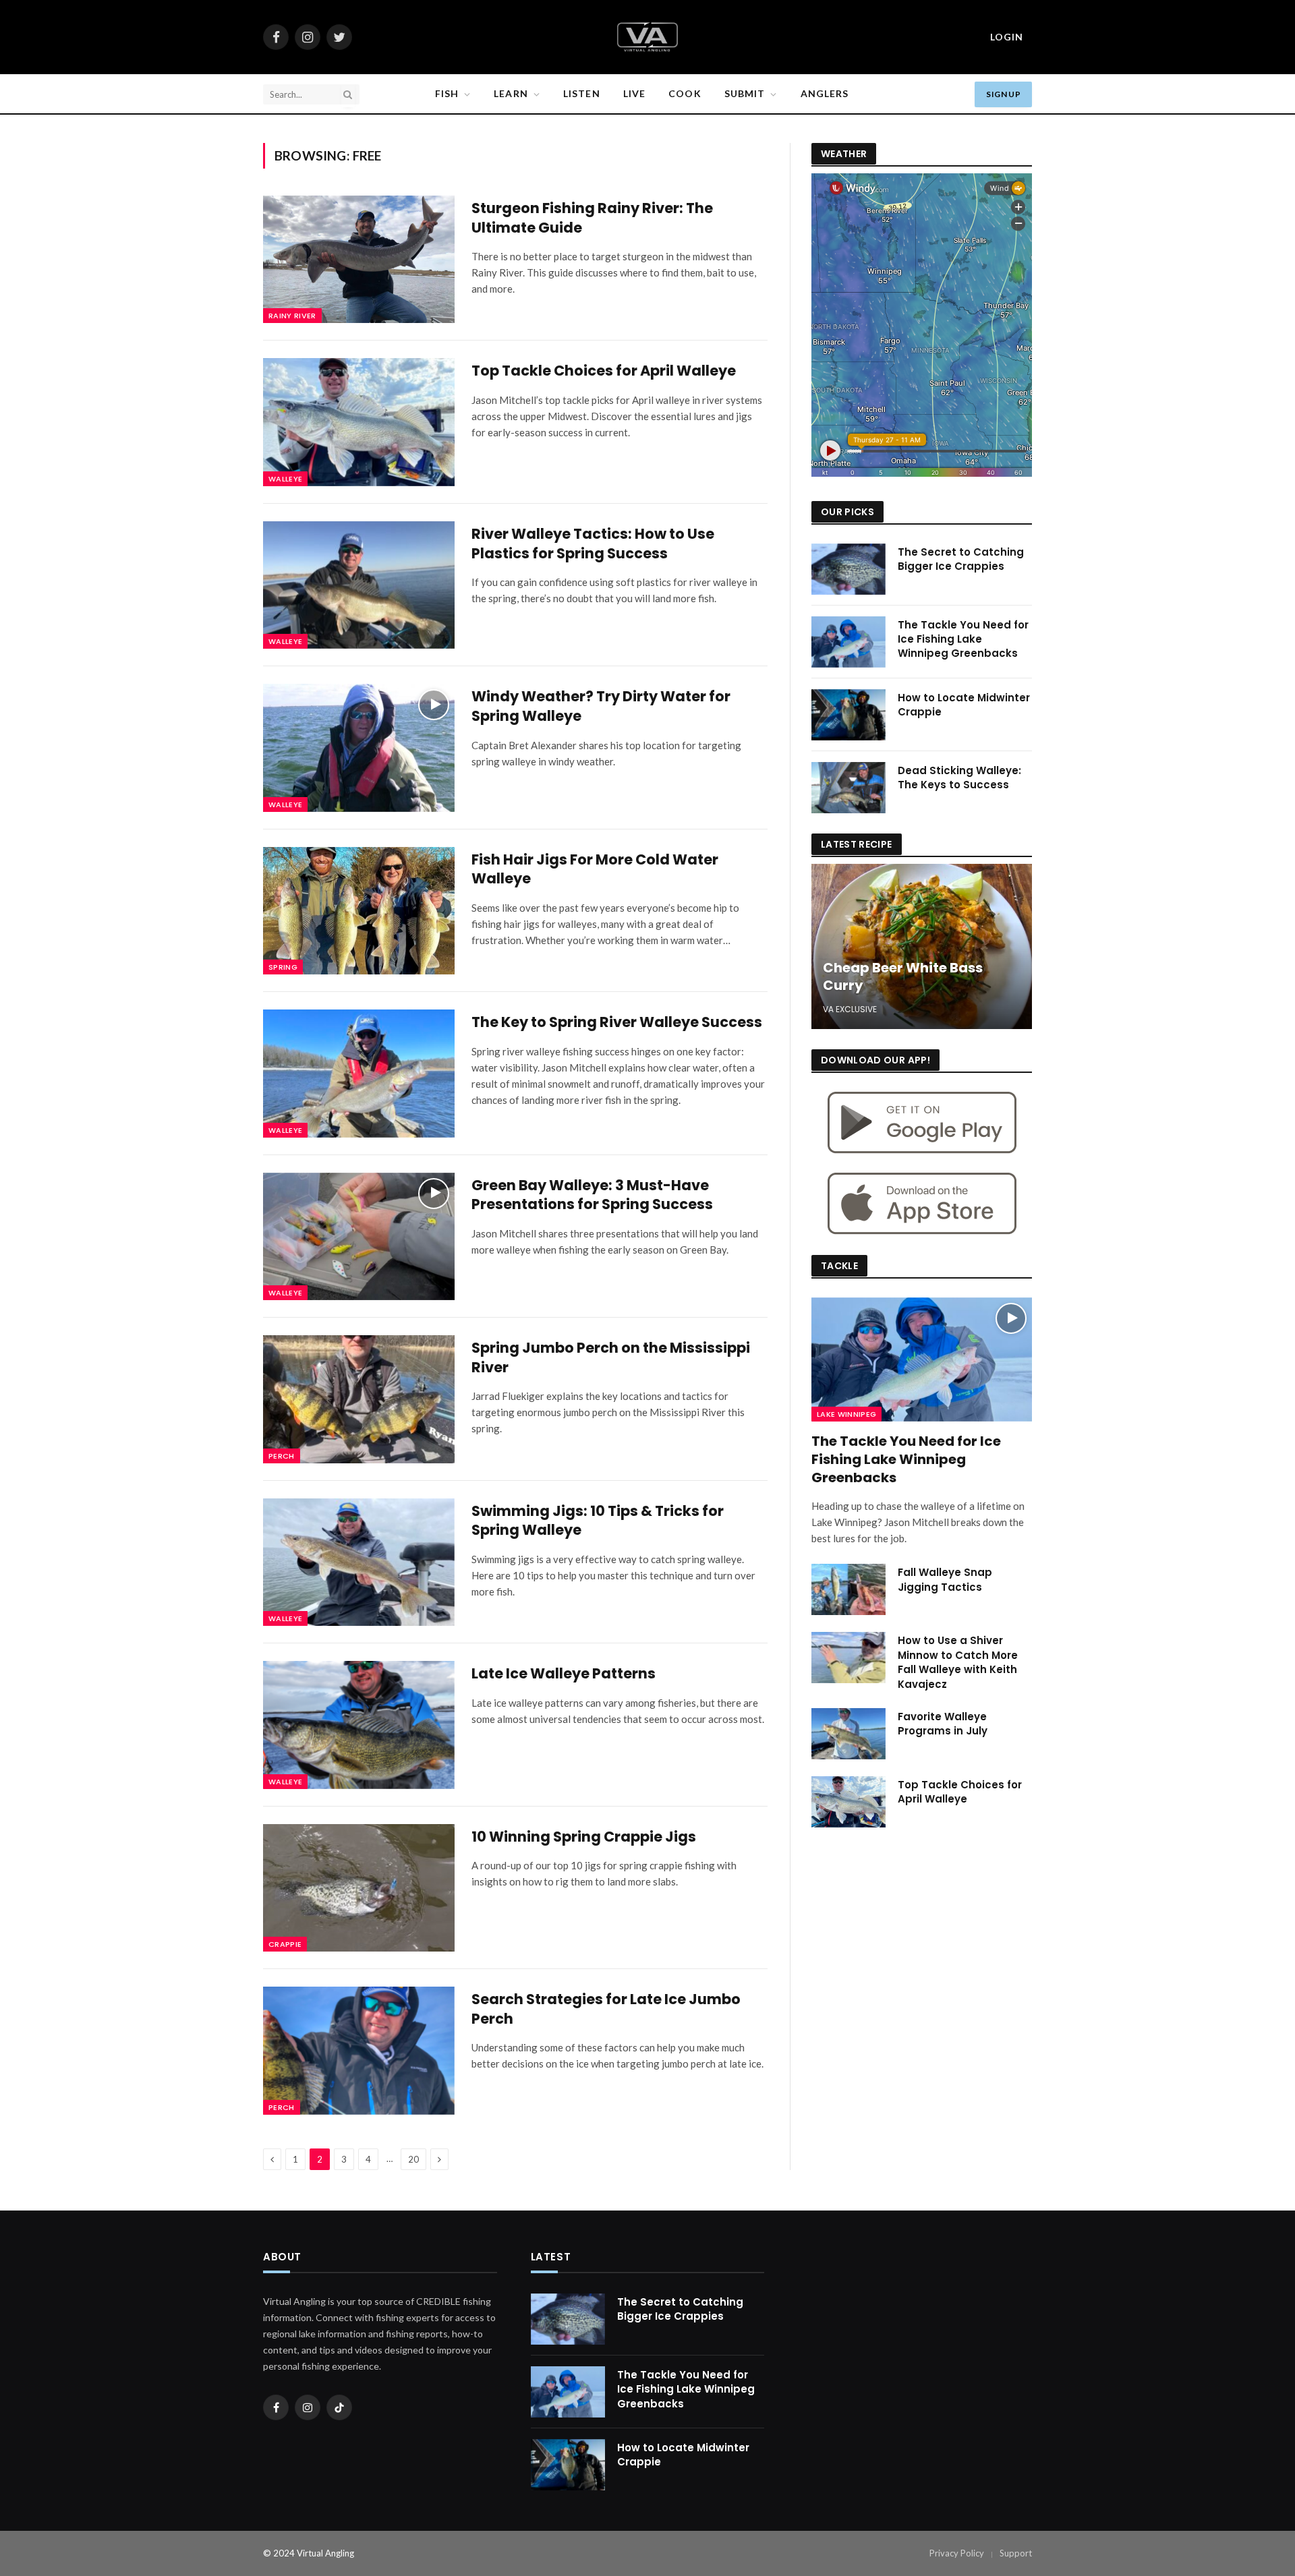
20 (413, 2159)
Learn (511, 93)
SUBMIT (745, 93)
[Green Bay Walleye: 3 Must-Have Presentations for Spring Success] (359, 1236)
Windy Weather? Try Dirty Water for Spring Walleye (601, 706)
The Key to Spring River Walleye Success (617, 1022)
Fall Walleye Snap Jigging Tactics (945, 1579)
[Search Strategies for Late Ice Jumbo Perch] (359, 2050)
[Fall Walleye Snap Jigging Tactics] (848, 1589)
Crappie (285, 1944)
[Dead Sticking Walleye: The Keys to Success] (848, 788)
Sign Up (1003, 94)
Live (634, 93)
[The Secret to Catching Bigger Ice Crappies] (848, 569)
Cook (685, 93)
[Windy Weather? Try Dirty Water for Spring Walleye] (359, 748)
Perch (282, 1456)
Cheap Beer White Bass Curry (903, 977)
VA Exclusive (850, 1009)
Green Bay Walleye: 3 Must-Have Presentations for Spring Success (592, 1195)
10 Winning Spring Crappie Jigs (584, 1837)
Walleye (285, 479)
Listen (582, 93)
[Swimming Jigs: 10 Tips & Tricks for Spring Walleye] (359, 1562)
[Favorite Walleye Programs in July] (848, 1734)
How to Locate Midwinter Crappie (964, 705)
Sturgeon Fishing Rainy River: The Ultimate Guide (592, 218)
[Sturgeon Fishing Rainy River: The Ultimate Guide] (359, 259)
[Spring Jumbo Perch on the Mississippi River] (359, 1399)
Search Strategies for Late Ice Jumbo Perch (606, 2009)
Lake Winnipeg (846, 1414)
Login (1007, 37)
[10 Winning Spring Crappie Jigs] (359, 1888)
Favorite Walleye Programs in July (943, 1724)
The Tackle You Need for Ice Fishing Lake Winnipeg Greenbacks (963, 639)
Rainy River (292, 316)
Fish (447, 93)
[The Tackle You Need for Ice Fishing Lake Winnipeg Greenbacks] (848, 642)
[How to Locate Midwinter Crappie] (848, 715)
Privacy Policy (957, 2553)
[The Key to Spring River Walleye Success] (359, 1073)
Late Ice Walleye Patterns (564, 1674)
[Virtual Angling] (647, 37)
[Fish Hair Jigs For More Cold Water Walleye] (359, 911)
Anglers (825, 93)
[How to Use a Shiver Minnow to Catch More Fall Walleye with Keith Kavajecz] (848, 1658)
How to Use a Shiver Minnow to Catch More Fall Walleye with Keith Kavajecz (958, 1662)
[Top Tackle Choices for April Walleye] (359, 422)
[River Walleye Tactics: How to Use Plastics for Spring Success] (359, 585)
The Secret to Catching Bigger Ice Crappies (961, 559)
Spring (283, 967)
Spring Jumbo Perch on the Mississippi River (611, 1358)
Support (1016, 2553)
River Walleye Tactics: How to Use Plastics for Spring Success (593, 544)
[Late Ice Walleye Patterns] (359, 1725)
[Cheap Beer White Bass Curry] (922, 946)
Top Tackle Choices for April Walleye (604, 371)
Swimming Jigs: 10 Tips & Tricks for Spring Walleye (598, 1521)
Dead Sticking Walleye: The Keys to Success (959, 778)
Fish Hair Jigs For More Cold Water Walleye (595, 870)
